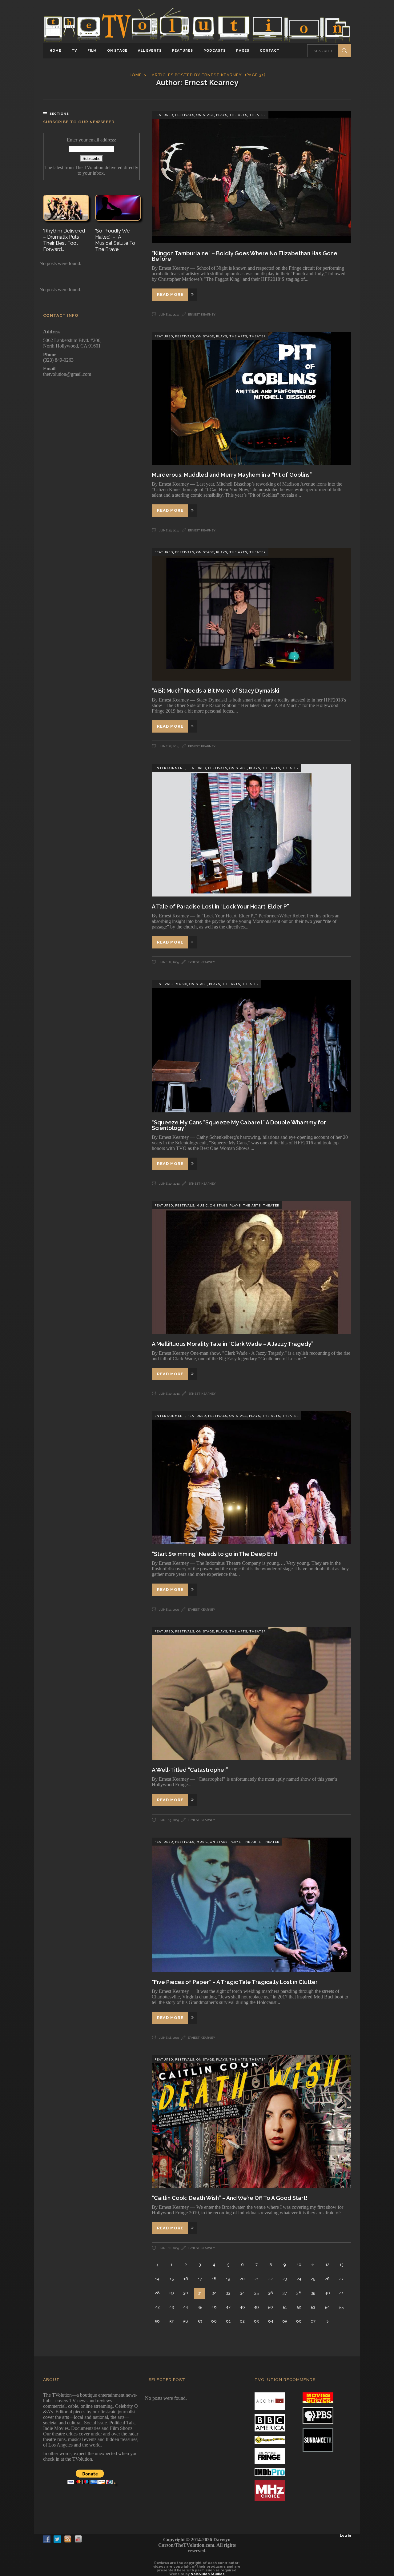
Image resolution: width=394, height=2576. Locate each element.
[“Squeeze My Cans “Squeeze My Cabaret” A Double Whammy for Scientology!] (251, 1046)
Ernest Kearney (202, 314)
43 (172, 2307)
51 (285, 2307)
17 (200, 2279)
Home (135, 75)
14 (157, 2279)
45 (200, 2307)
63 (256, 2321)
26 (327, 2279)
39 (313, 2293)
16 (186, 2279)
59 (200, 2321)
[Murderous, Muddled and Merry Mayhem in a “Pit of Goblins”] (251, 398)
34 (242, 2293)
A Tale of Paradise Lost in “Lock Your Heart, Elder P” (220, 906)
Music (181, 984)
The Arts (238, 115)
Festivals (185, 115)
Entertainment (170, 768)
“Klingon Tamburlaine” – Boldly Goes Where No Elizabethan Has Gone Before (245, 256)
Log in (345, 2536)
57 (171, 2321)
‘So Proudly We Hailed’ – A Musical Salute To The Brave (115, 240)
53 (313, 2307)
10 (299, 2265)
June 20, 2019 (169, 1184)
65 (285, 2321)
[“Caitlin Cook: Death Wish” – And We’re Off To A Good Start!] (251, 2122)
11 (313, 2265)
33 (228, 2293)
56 (157, 2321)
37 (285, 2293)
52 (299, 2307)
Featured (164, 115)
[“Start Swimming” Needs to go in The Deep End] (251, 1478)
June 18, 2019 (169, 2038)
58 (186, 2321)
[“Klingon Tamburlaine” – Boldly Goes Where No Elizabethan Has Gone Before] (251, 177)
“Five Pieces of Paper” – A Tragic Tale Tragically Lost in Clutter (235, 1982)
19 (228, 2279)
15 (172, 2279)
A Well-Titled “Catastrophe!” (190, 1770)
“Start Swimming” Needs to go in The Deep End (215, 1554)
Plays (222, 115)
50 (271, 2307)
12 (327, 2265)
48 (242, 2307)
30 (186, 2293)
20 (242, 2279)
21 (257, 2279)
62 (242, 2321)
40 (327, 2293)
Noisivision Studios (207, 2574)
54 (327, 2307)
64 (271, 2321)
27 (341, 2279)
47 (228, 2307)
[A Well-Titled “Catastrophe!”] (251, 1693)
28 (157, 2293)
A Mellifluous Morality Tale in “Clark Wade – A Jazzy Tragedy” (233, 1344)
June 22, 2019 (169, 530)
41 (341, 2293)
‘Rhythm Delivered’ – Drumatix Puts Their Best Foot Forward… (64, 240)
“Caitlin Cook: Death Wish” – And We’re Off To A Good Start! (230, 2198)
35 (256, 2293)
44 (186, 2307)
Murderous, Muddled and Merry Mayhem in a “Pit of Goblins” (232, 475)
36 (271, 2293)
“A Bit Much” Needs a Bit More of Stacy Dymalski (215, 691)
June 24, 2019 (169, 314)
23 (285, 2279)
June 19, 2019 (169, 1610)
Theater (257, 115)
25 (313, 2279)
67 (313, 2321)
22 (271, 2279)
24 (299, 2279)
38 (299, 2293)
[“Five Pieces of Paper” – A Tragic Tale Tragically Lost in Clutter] (251, 1905)
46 (214, 2307)
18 (214, 2279)
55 (341, 2307)
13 (342, 2265)
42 (157, 2307)
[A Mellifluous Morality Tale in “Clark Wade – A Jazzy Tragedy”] (251, 1268)
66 (299, 2321)
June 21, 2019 (169, 962)
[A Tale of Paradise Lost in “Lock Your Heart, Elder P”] (251, 830)
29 (172, 2293)
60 (214, 2321)
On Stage (205, 115)
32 (214, 2293)
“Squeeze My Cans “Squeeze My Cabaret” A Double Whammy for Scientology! (239, 1125)
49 (256, 2307)
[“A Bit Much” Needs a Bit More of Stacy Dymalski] (251, 614)
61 (228, 2321)
